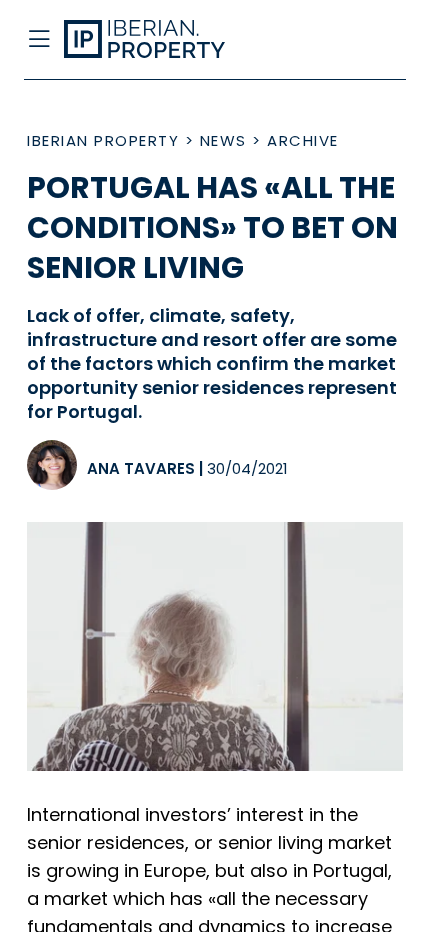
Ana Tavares (141, 468)
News (223, 140)
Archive (303, 140)
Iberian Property (103, 140)
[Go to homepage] (171, 40)
